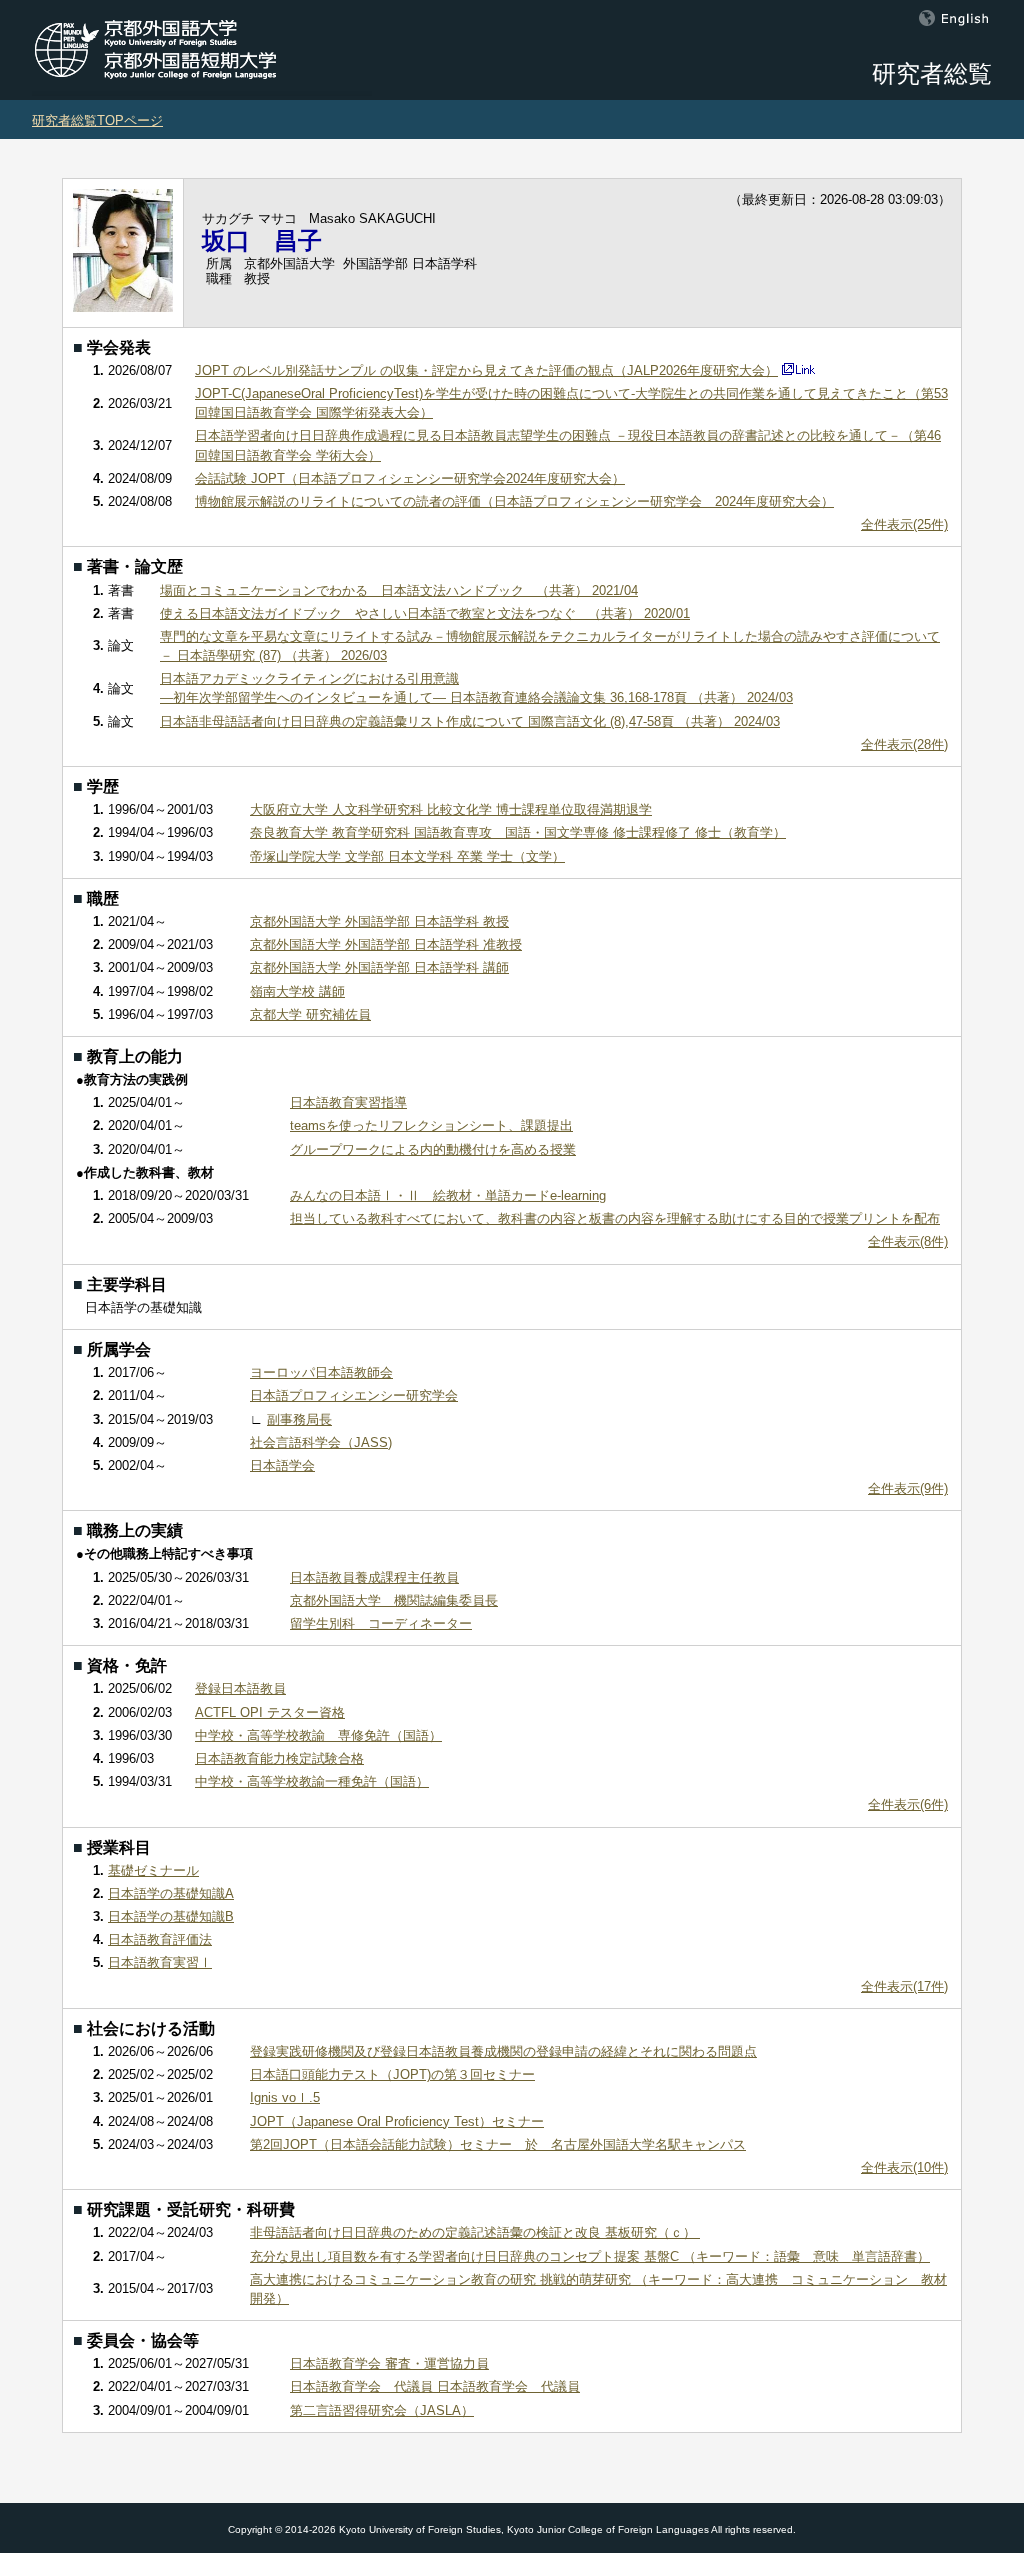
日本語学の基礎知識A (171, 1893)
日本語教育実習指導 (348, 1102)
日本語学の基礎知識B (171, 1916)
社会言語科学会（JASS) (321, 1442)
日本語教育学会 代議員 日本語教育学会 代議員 (435, 2386)
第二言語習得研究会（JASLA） (382, 2410)
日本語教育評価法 (160, 1939)
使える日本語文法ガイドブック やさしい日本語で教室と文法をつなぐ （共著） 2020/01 (425, 613)
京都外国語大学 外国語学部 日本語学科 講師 (379, 967)
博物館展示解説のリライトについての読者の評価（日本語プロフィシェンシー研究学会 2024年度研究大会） (514, 501)
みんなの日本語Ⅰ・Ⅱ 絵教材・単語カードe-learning (448, 1195)
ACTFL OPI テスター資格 (270, 1712)
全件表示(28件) (904, 744)
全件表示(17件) (904, 1986)
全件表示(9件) (908, 1488)
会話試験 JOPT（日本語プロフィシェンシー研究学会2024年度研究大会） (410, 478)
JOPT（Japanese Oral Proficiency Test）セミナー (397, 2121)
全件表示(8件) (908, 1241)
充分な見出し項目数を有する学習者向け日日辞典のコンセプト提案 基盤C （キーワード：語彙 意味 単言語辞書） (590, 2256)
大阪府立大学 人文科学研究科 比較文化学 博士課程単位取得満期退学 (451, 809)
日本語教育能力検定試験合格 (279, 1758)
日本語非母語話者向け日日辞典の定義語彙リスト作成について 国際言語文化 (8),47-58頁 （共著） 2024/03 (470, 721)
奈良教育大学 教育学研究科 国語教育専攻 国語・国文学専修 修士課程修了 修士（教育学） (518, 832)
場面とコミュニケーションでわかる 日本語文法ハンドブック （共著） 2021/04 (399, 590)
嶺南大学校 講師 (297, 991)
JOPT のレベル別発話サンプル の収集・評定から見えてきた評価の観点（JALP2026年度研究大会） (486, 370)
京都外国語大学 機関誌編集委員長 (394, 1600)
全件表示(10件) (904, 2167)
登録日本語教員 (240, 1688)
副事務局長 (299, 1419)
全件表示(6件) (908, 1804)
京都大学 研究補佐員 (310, 1014)
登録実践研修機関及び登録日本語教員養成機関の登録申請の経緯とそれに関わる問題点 (503, 2051)
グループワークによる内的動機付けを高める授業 (433, 1149)
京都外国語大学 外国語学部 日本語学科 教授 (379, 921)
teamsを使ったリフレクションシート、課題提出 (431, 1125)
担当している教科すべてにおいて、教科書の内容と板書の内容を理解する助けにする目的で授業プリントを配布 (615, 1218)
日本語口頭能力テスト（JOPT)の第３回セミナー (392, 2074)
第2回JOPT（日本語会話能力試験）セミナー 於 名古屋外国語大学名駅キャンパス (498, 2144)
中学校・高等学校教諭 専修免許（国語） (318, 1735)
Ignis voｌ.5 (285, 2097)
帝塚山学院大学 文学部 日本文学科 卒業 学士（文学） (407, 856)
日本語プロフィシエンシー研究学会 (354, 1395)
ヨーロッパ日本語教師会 (321, 1372)
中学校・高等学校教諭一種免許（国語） (312, 1781)
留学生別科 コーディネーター (381, 1623)
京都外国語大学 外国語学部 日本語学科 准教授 (386, 944)
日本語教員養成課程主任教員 (374, 1577)
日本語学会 (282, 1465)
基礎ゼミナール (153, 1870)
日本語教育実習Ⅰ (160, 1962)
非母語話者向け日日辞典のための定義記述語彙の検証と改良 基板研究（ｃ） (475, 2232)
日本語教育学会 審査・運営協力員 (389, 2363)
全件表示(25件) (904, 524)
